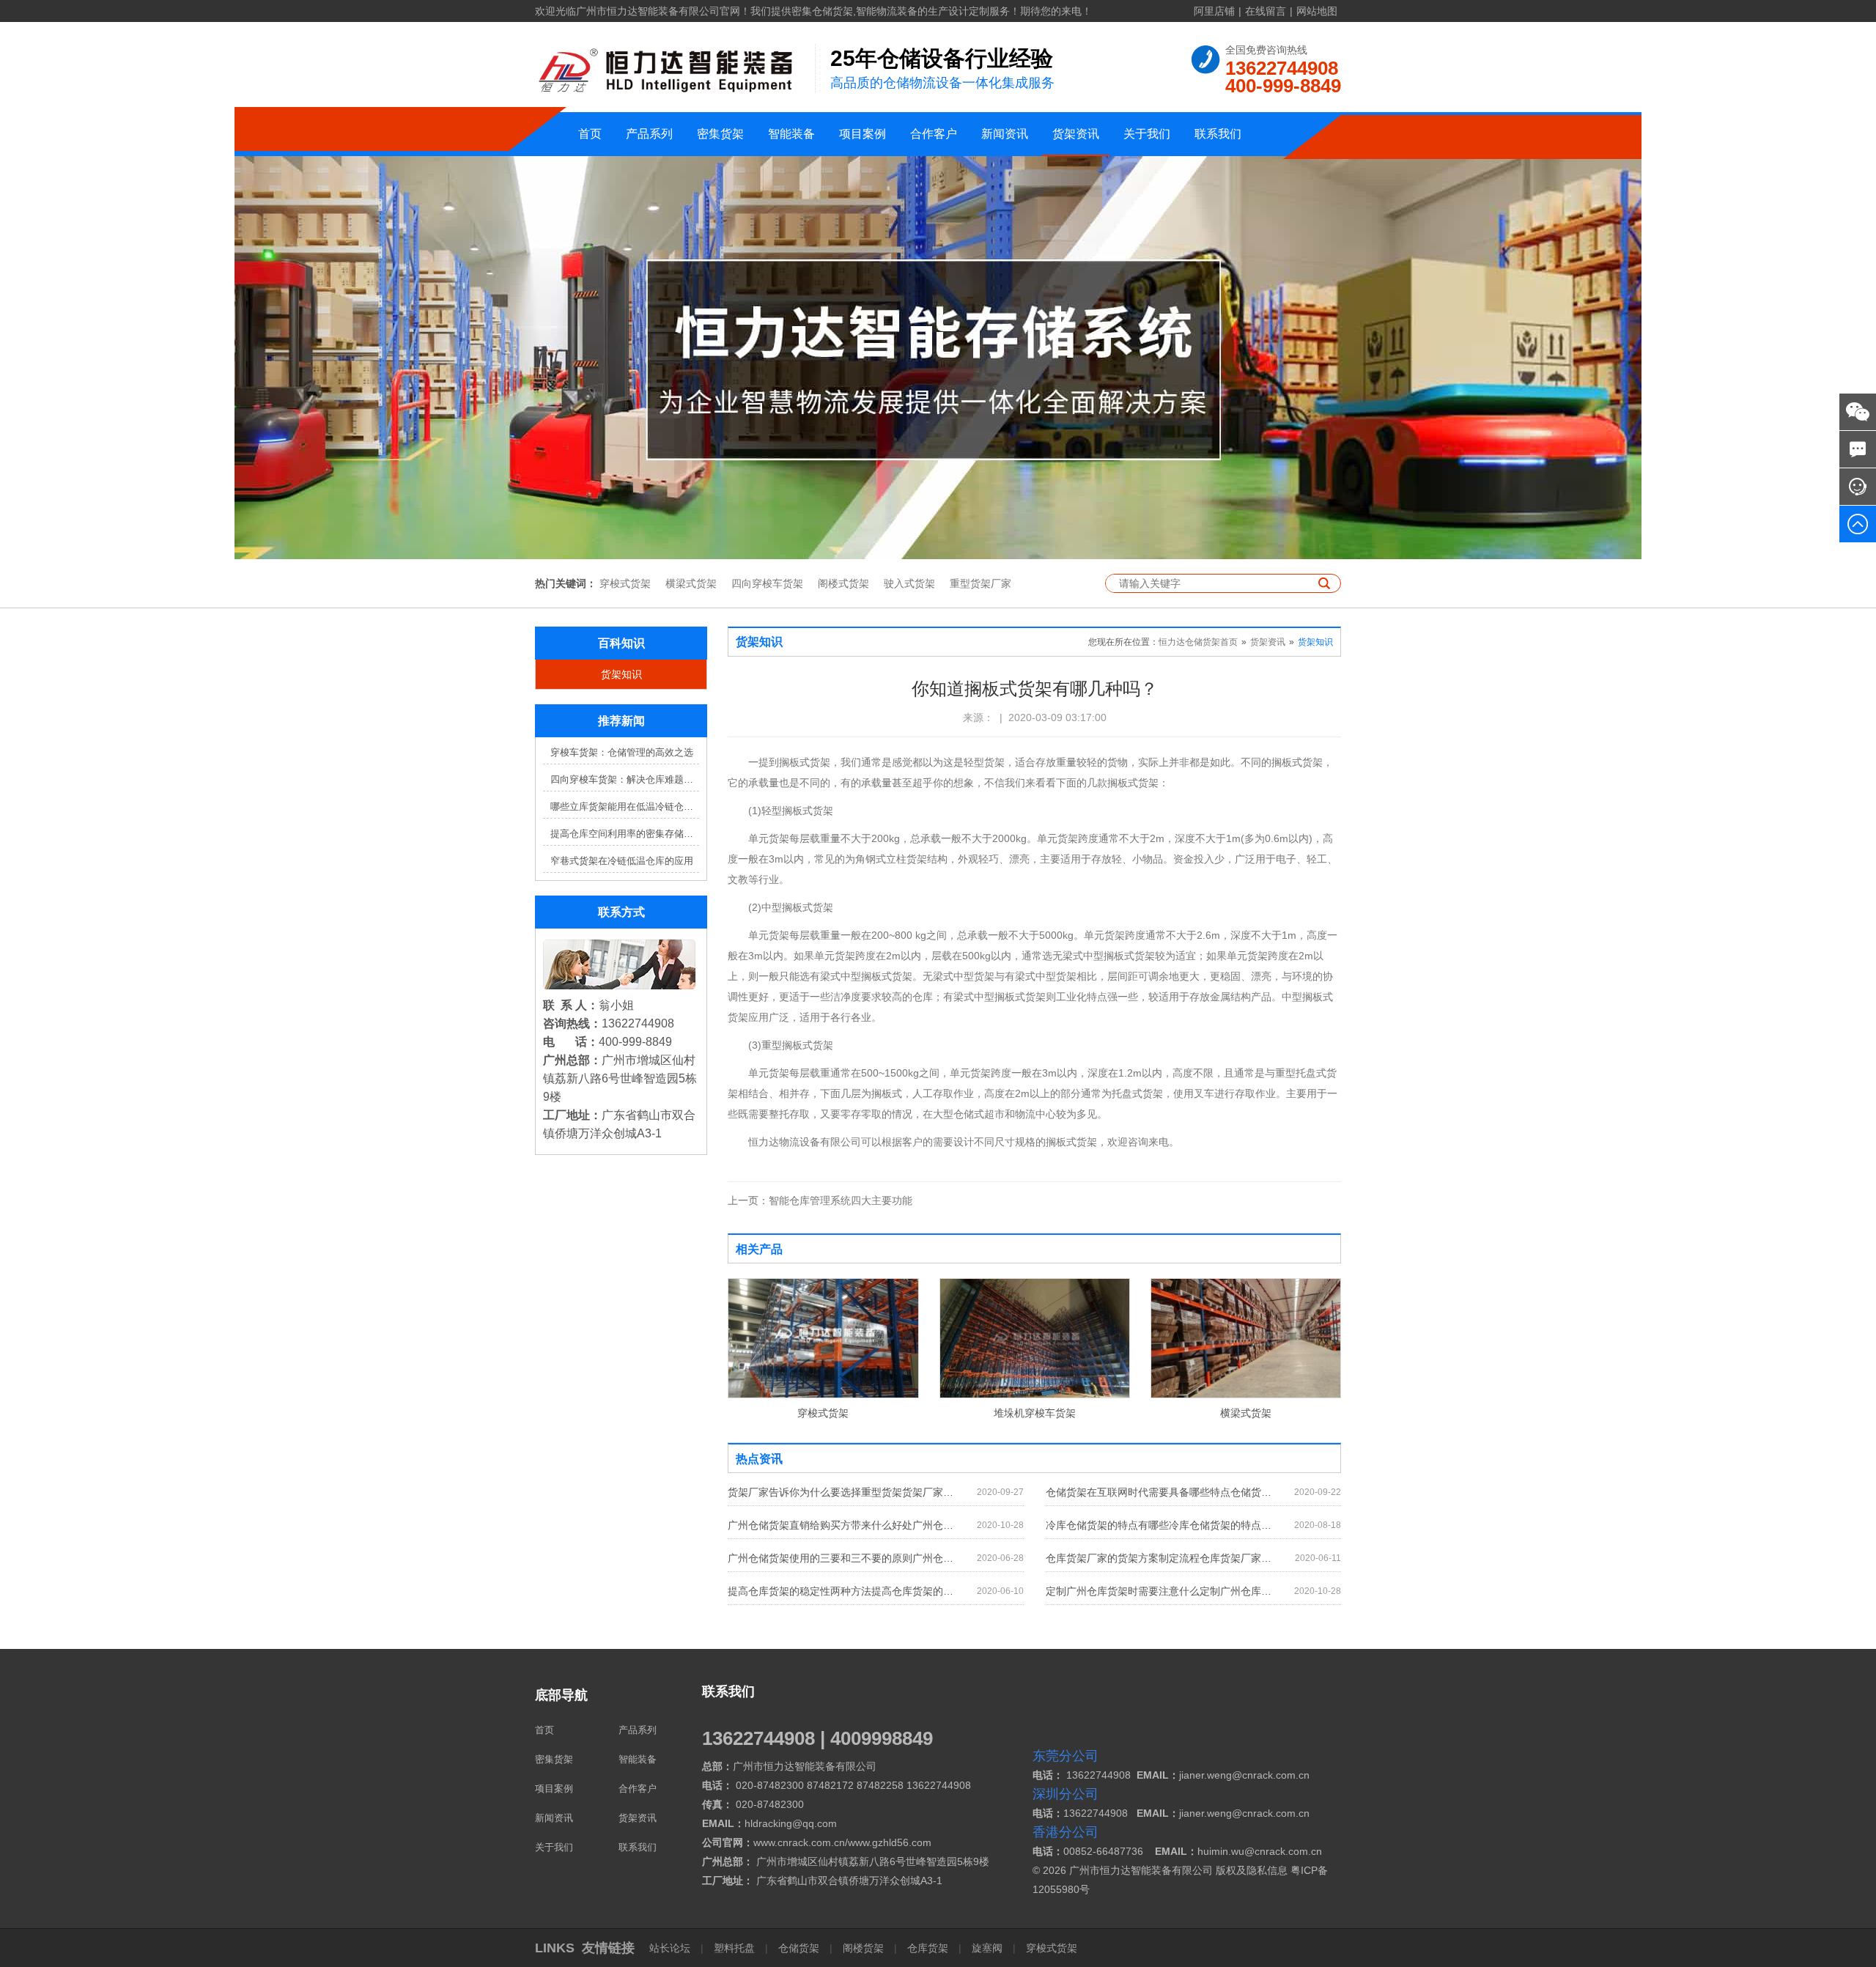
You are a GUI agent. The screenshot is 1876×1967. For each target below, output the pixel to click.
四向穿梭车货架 (767, 583)
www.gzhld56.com (890, 1842)
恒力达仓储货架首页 (1198, 642)
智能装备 (791, 134)
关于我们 (1147, 134)
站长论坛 (671, 1948)
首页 (590, 134)
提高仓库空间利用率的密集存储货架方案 (625, 834)
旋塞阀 (987, 1948)
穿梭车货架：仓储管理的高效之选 (622, 752)
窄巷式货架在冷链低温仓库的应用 (622, 861)
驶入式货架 (909, 583)
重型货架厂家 (981, 583)
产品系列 (649, 134)
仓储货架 (799, 1948)
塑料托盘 (734, 1948)
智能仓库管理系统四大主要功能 (820, 1200)
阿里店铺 (1214, 11)
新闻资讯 (1005, 134)
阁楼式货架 (843, 583)
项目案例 (863, 134)
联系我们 (1218, 134)
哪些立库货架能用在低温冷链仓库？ (625, 807)
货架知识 (621, 674)
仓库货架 (928, 1948)
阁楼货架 (863, 1948)
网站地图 (1317, 11)
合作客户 (934, 134)
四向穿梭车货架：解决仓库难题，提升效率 (625, 779)
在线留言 (1266, 11)
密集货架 (720, 134)
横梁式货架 (691, 583)
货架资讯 (1076, 134)
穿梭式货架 (625, 583)
